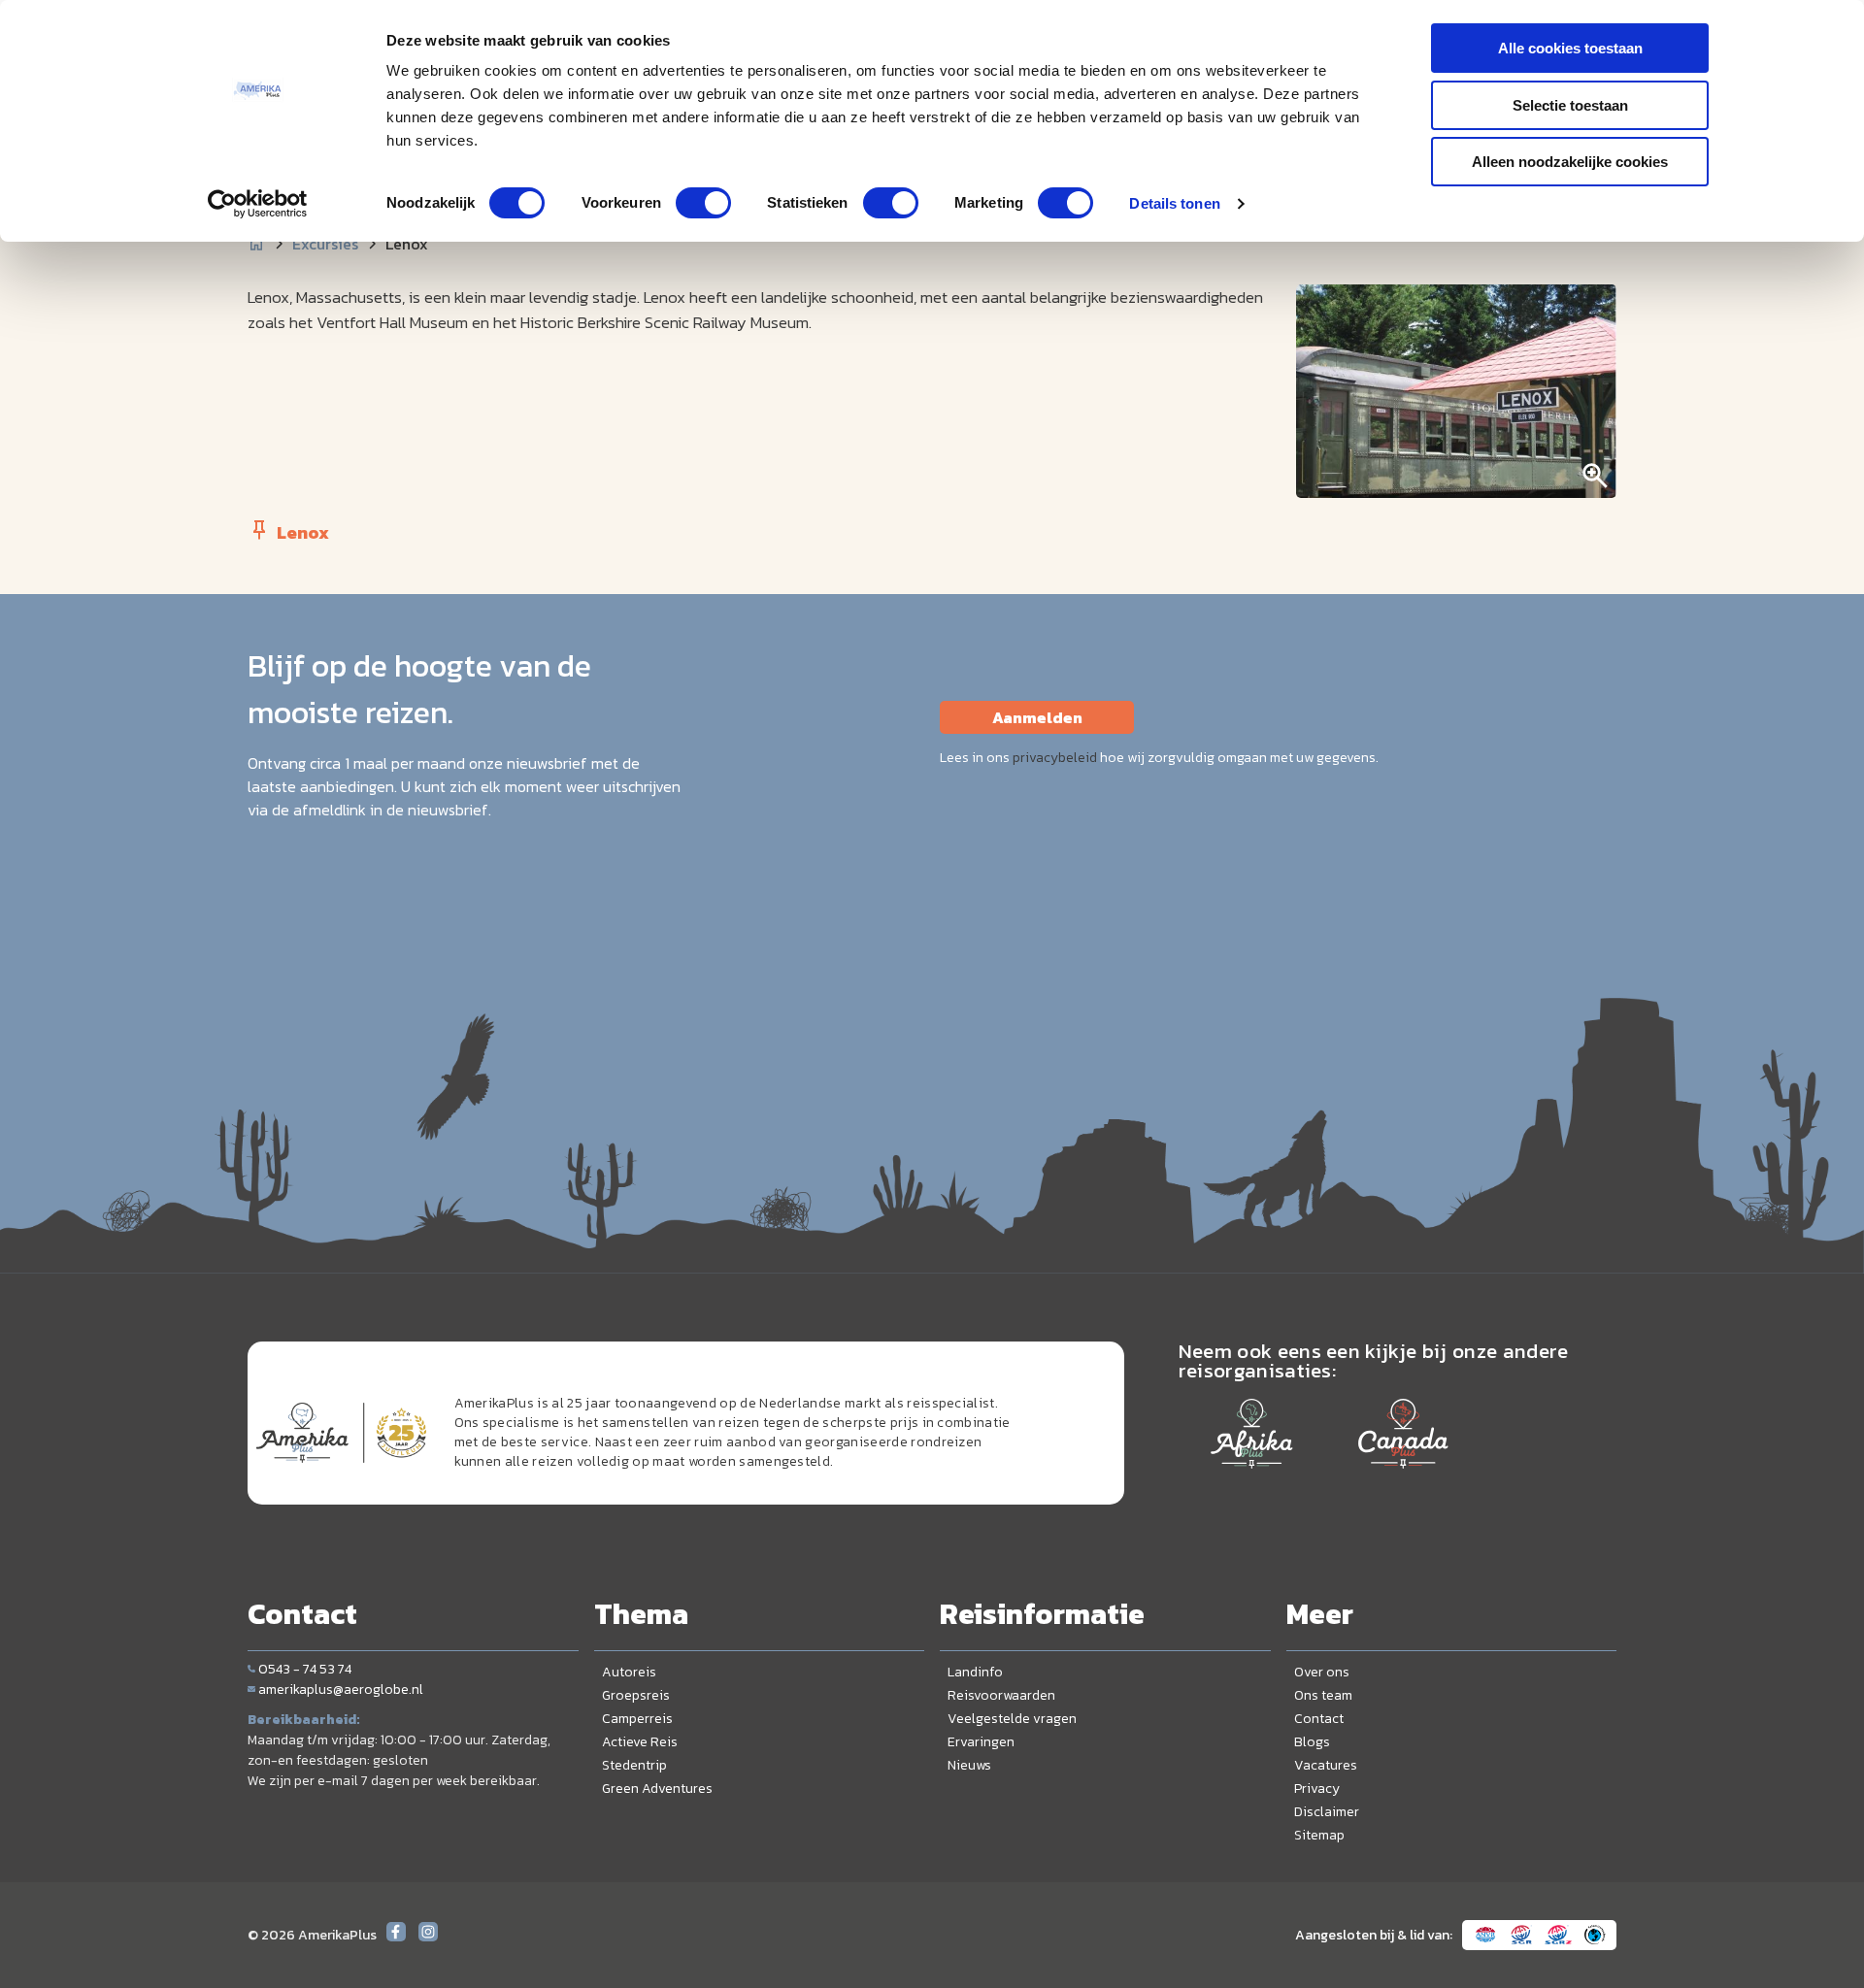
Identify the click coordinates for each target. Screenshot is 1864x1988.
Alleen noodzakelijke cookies (1570, 162)
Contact (1319, 1719)
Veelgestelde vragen (1012, 1719)
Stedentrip (634, 1765)
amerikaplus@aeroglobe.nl (341, 1690)
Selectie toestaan (1570, 105)
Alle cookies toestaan (1570, 48)
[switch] (703, 203)
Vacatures (1326, 1765)
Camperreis (637, 1719)
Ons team (1323, 1695)
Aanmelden (1037, 717)
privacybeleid (1055, 758)
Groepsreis (636, 1695)
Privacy (1317, 1789)
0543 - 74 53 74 (305, 1669)
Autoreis (629, 1672)
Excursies (325, 244)
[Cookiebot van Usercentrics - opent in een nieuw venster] (258, 204)
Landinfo (975, 1672)
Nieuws (969, 1765)
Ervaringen (981, 1742)
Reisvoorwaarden (1001, 1695)
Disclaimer (1327, 1812)
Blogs (1312, 1742)
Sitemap (1319, 1835)
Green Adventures (657, 1789)
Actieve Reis (640, 1742)
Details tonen (1174, 203)
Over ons (1322, 1672)
